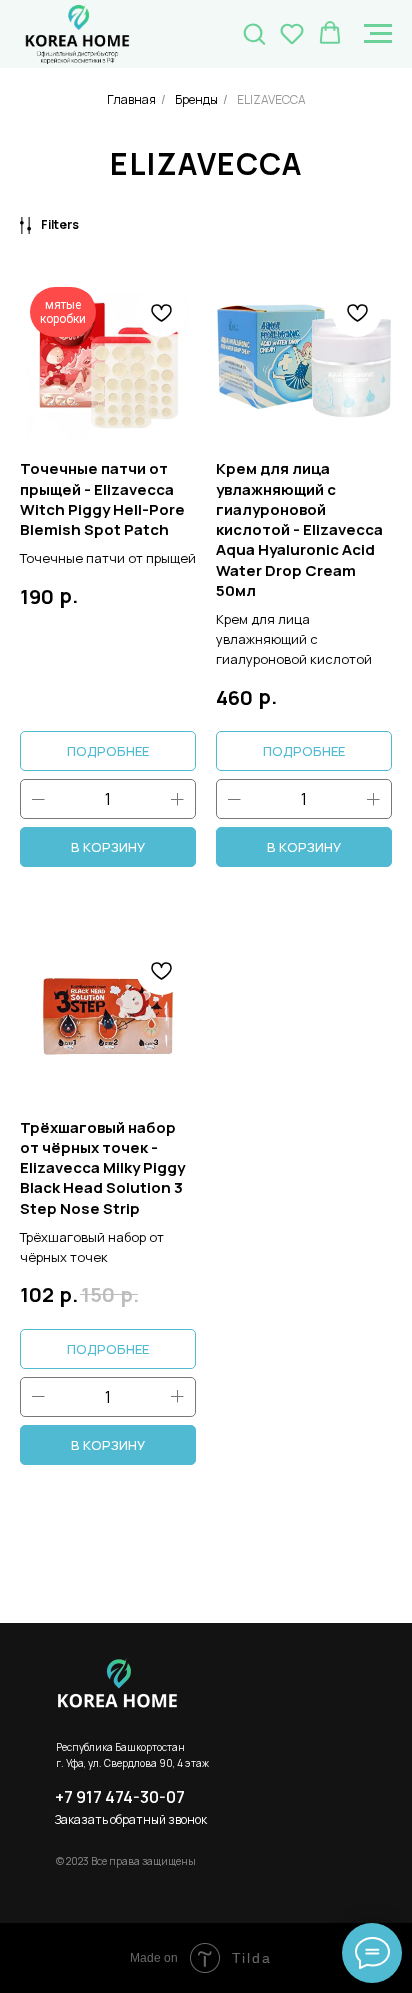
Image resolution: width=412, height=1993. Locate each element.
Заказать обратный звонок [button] (131, 1819)
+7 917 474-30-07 (120, 1797)
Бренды (196, 99)
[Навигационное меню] (378, 34)
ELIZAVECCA (271, 99)
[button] (254, 33)
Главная (131, 99)
